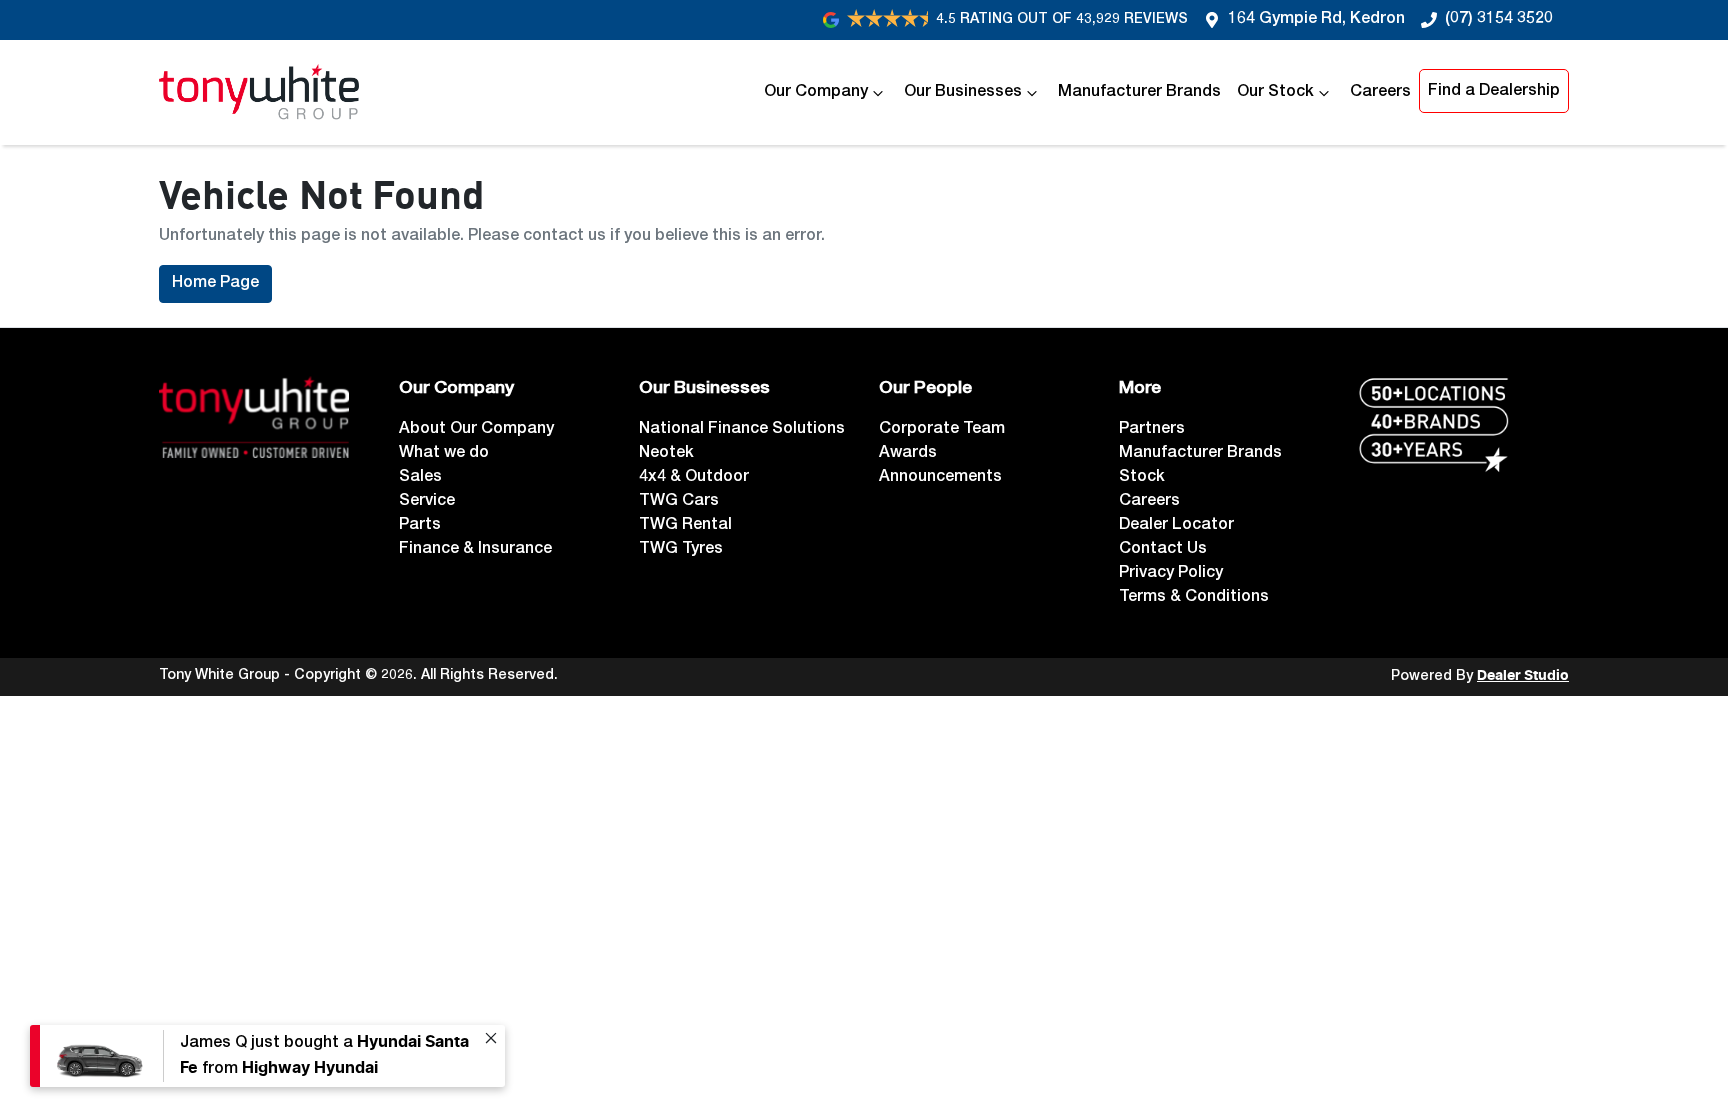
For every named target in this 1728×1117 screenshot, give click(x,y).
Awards (908, 454)
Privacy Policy (1171, 574)
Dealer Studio (1523, 676)
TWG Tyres (681, 550)
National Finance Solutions (742, 430)
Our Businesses (963, 93)
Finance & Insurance (475, 550)
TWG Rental (685, 526)
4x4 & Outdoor (694, 478)
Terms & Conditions (1194, 598)
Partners (1152, 430)
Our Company (816, 93)
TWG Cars (679, 502)
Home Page (215, 284)
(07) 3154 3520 (1499, 20)
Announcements (940, 478)
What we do (444, 454)
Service (427, 502)
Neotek (666, 454)
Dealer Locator (1176, 526)
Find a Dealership (1494, 92)
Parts (420, 526)
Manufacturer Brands (1139, 93)
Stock (1142, 478)
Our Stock (1275, 93)
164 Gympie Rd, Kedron (1316, 20)
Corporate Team (942, 430)
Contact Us (1163, 550)
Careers (1380, 93)
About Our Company (476, 430)
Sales (420, 478)
